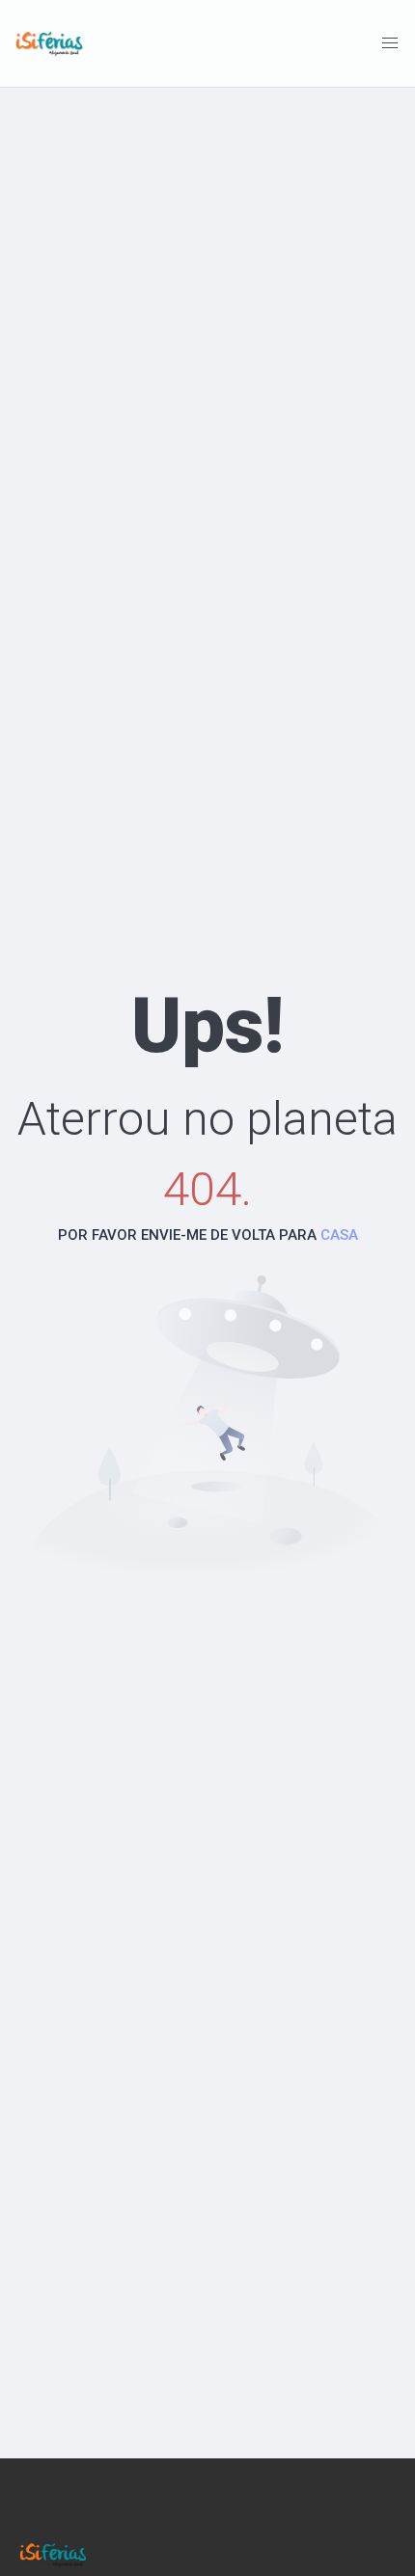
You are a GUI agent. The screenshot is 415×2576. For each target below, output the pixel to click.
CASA (339, 1235)
